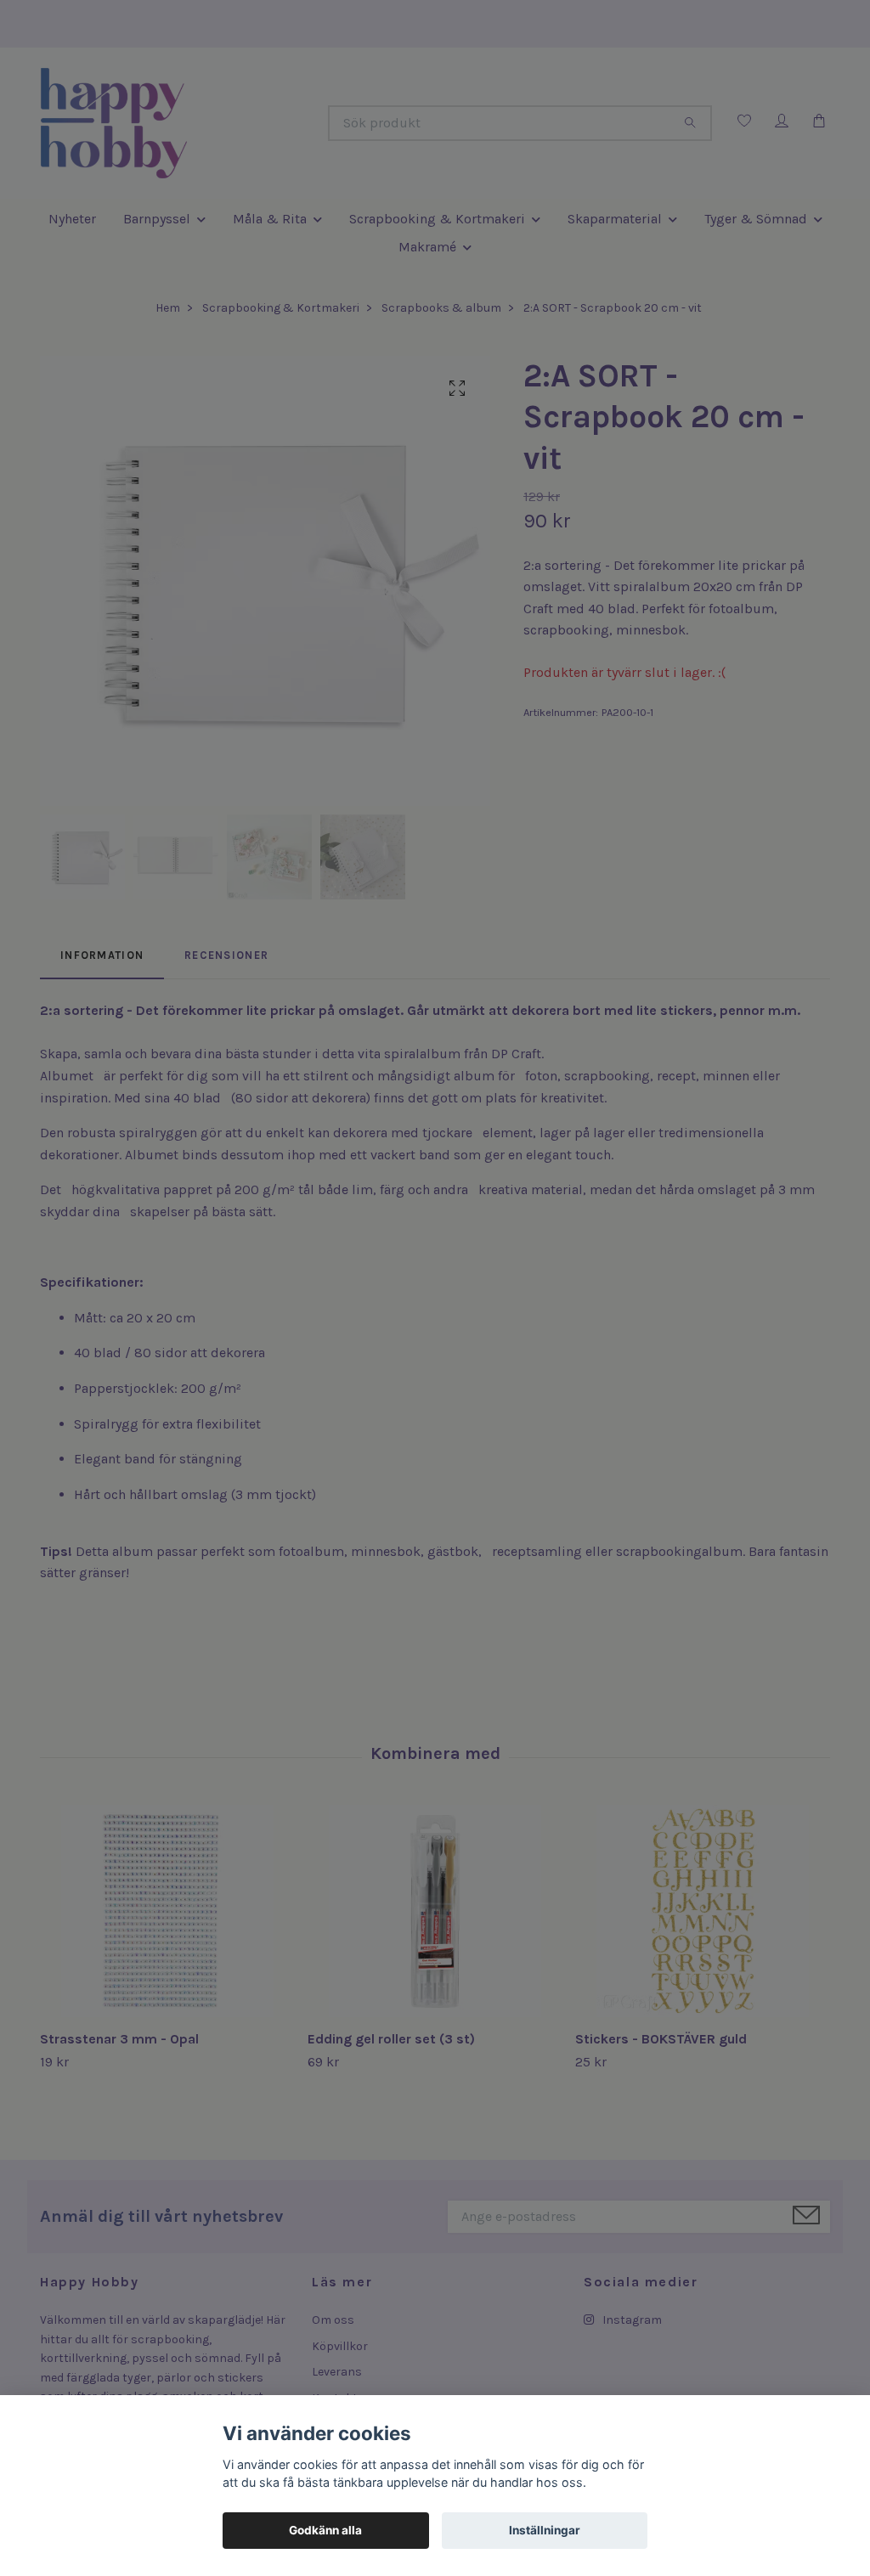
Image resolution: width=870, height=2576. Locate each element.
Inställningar (545, 2530)
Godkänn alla (325, 2530)
